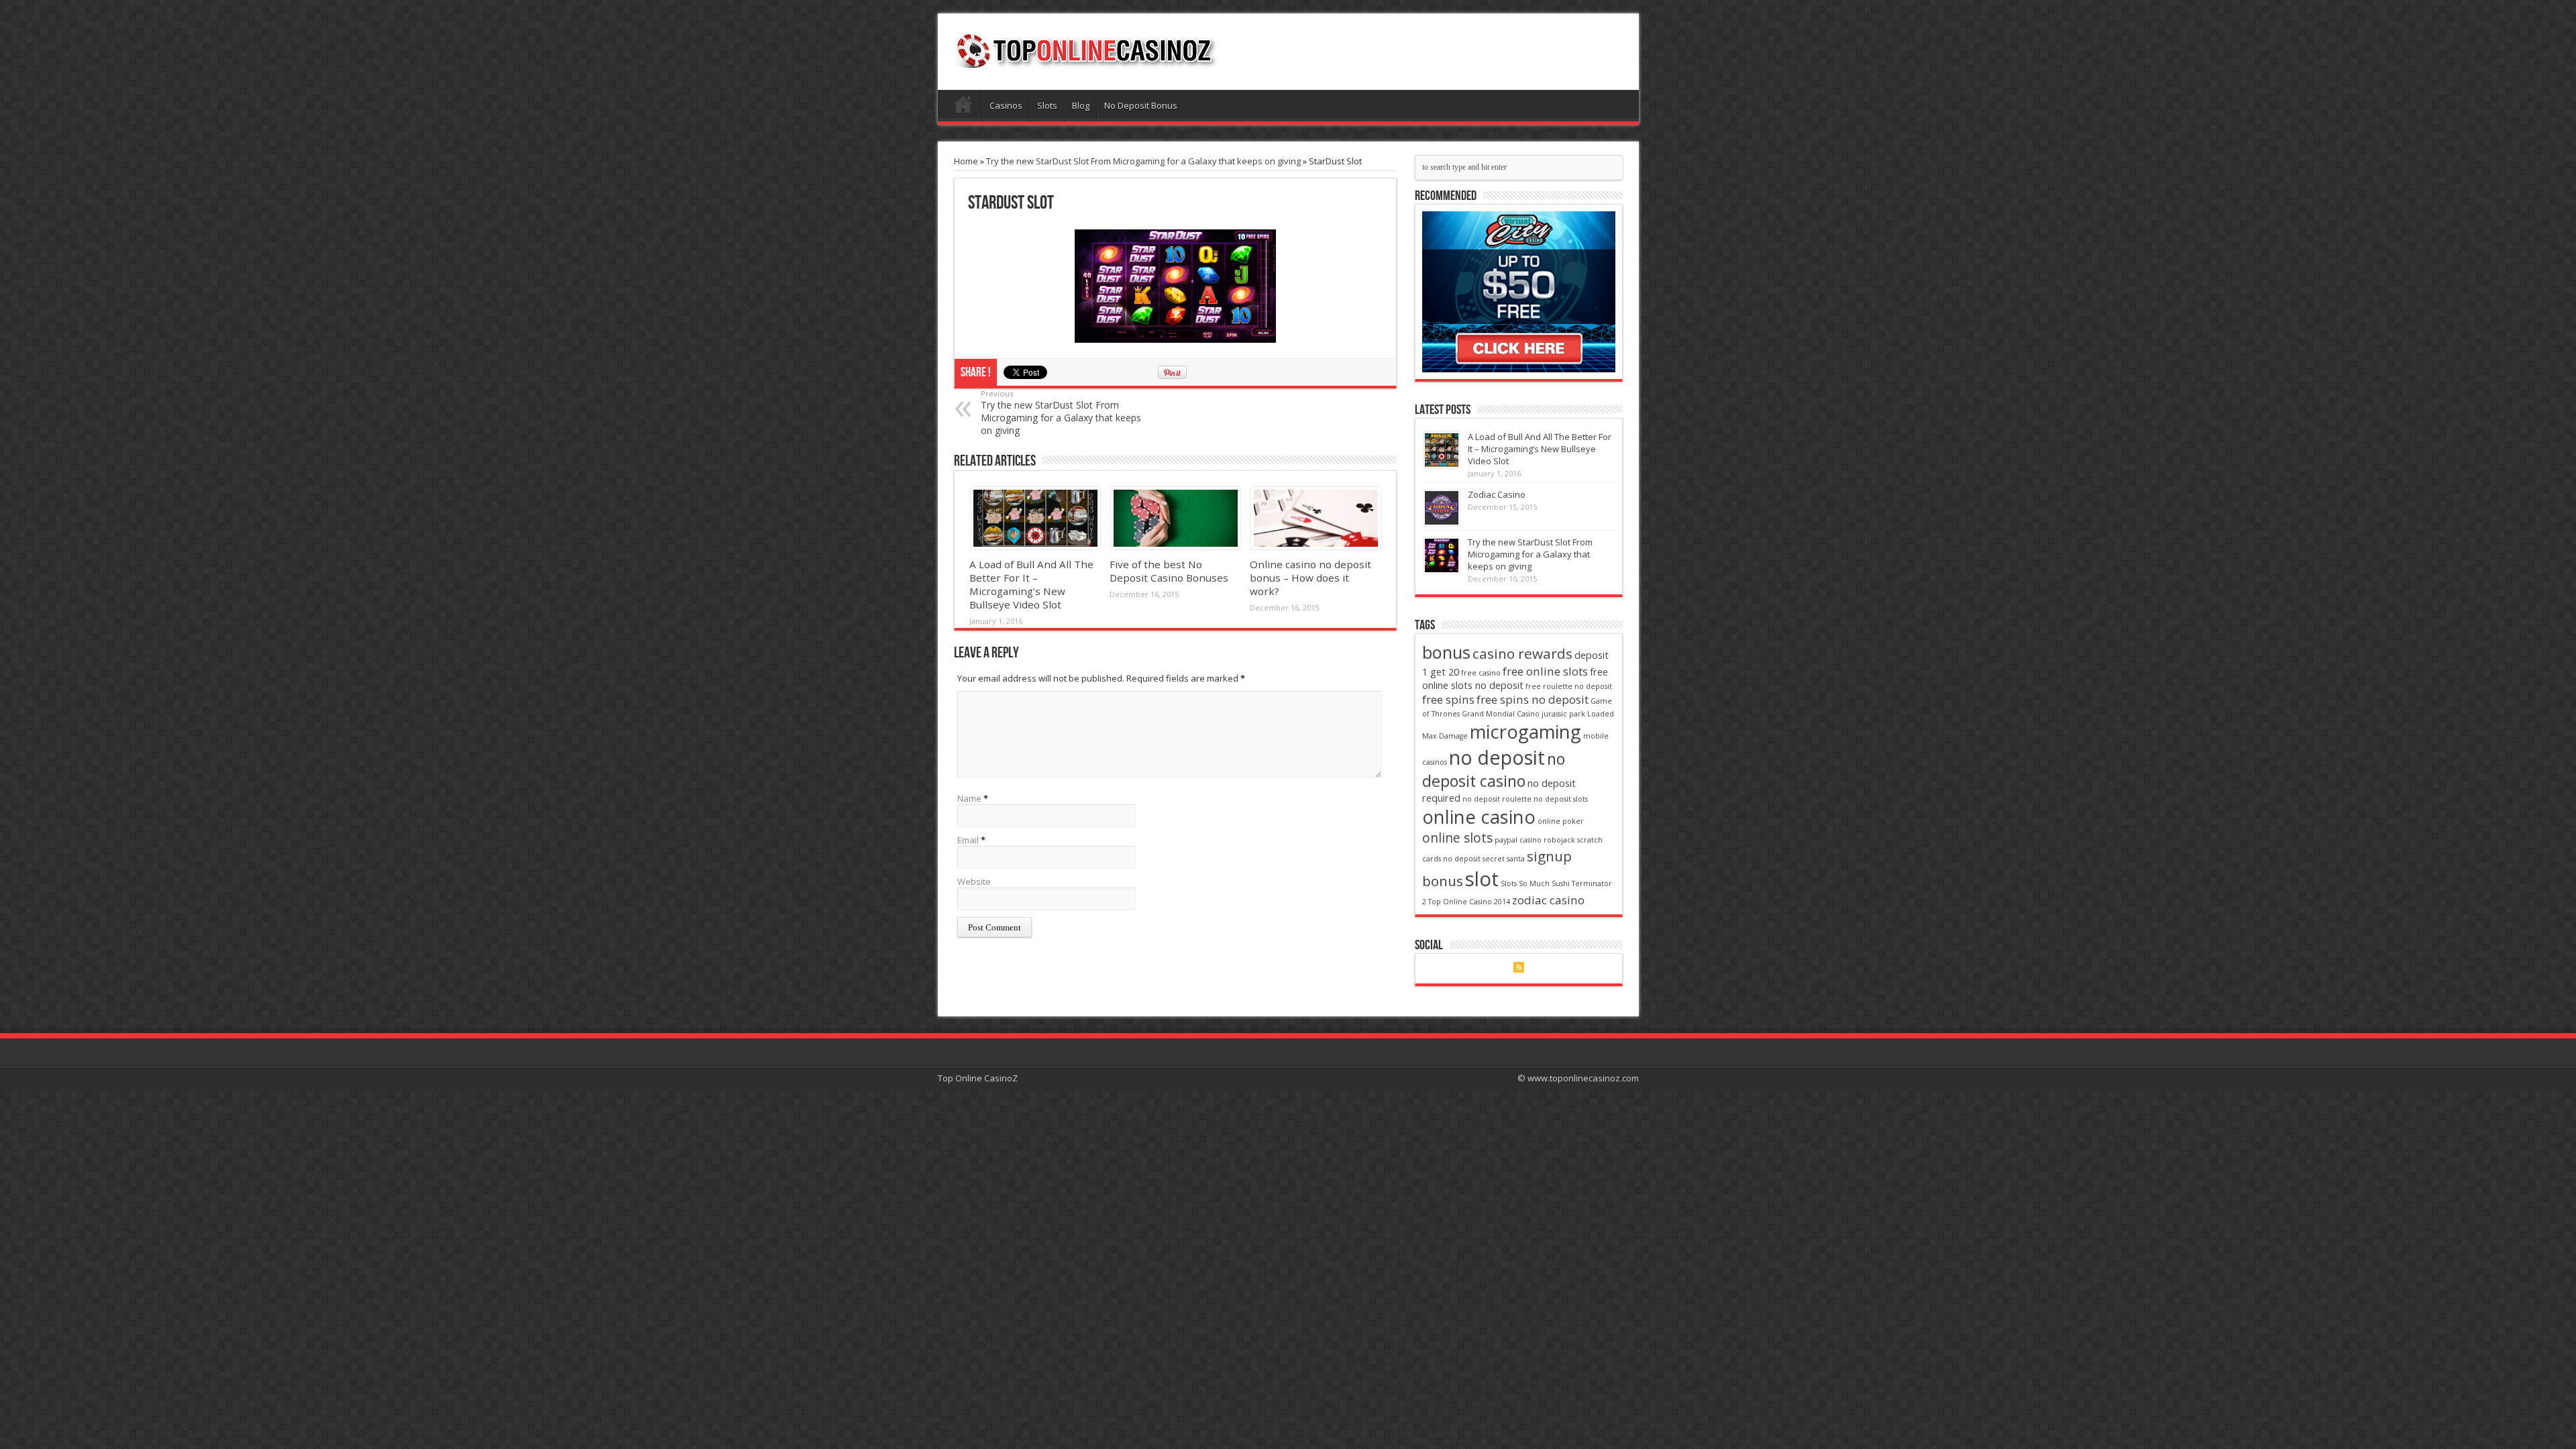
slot (1482, 879)
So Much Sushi (1544, 883)
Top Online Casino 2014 (1469, 902)
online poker (1561, 821)
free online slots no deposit (1515, 679)
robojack (1559, 840)
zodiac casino (1548, 900)
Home (963, 107)
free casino (1481, 673)
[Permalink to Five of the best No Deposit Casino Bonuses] (1175, 518)
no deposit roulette (1497, 799)
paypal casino (1518, 840)
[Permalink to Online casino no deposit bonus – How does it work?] (1315, 518)
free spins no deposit (1533, 699)
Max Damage (1445, 736)
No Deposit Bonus (1141, 105)
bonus (1446, 652)
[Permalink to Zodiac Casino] (1442, 508)
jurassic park (1563, 714)
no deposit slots (1561, 799)
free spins (1448, 699)
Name (969, 798)
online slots (1457, 838)
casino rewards (1522, 653)
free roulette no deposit (1569, 686)
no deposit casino (1494, 770)
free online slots (1545, 671)
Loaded (1601, 714)
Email (968, 840)
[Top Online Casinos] (1085, 50)
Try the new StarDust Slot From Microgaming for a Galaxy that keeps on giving (1143, 161)
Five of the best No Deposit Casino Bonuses (1169, 571)
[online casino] (1519, 292)
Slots (1047, 105)
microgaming (1525, 732)
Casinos (1006, 105)
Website (974, 881)
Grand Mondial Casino (1501, 714)
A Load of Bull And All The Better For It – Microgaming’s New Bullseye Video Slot (1031, 584)
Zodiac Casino (1497, 494)
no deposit (1497, 757)
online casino (1479, 817)
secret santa (1504, 859)
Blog (1081, 105)
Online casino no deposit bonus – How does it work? (1310, 578)
